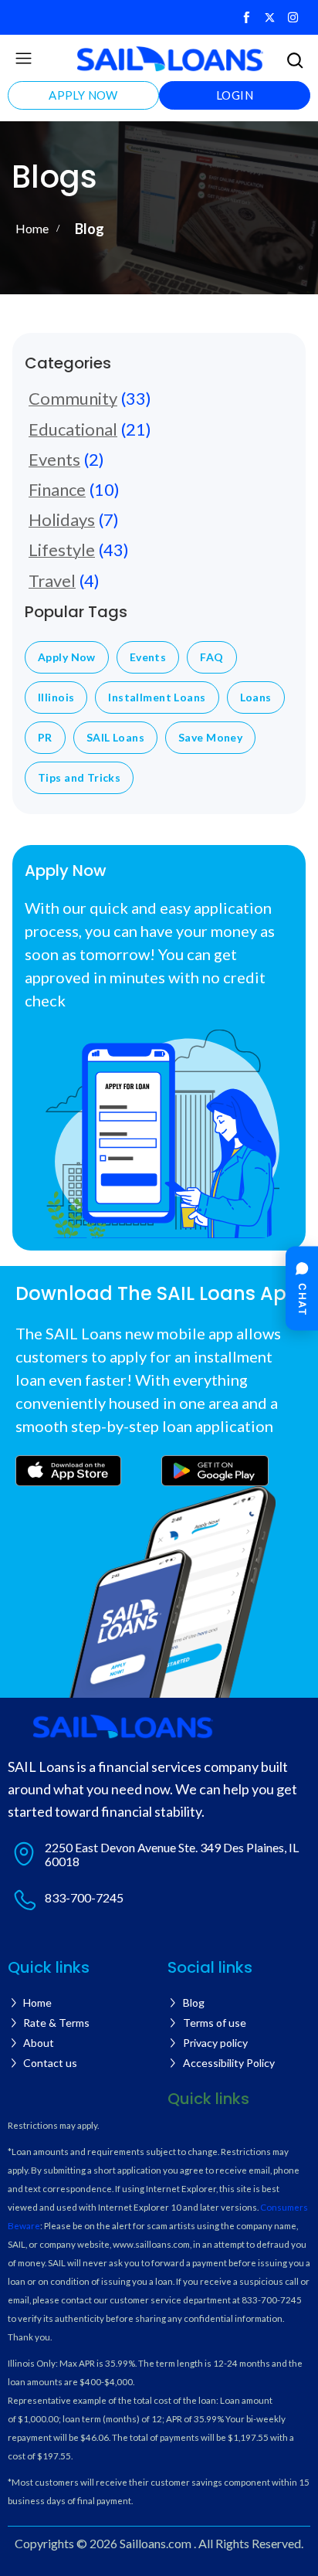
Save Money (210, 738)
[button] (23, 59)
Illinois (56, 697)
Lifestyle (62, 550)
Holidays (62, 519)
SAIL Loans (115, 738)
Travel (52, 580)
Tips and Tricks (79, 778)
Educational (73, 429)
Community (73, 398)
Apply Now (67, 657)
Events (54, 459)
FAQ (211, 657)
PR (45, 738)
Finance (57, 489)
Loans (256, 697)
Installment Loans (157, 697)
